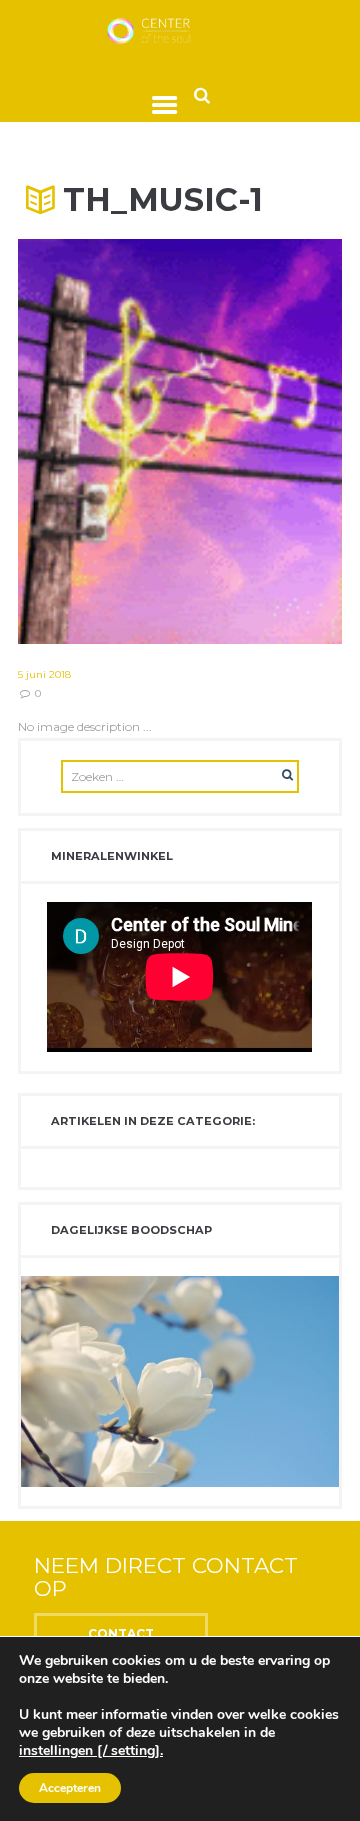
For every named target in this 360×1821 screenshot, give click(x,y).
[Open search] (202, 94)
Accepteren (70, 1788)
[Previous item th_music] (99, 442)
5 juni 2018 (44, 674)
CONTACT (121, 1633)
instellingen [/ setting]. (91, 1751)
